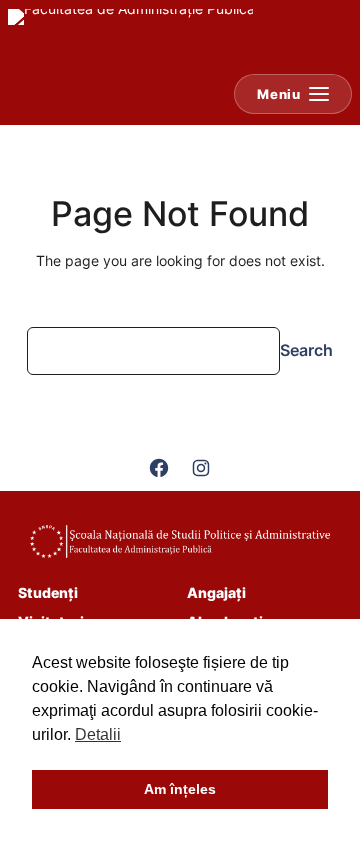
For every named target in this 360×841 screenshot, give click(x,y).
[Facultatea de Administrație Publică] (130, 36)
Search (306, 350)
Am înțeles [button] (180, 789)
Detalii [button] (98, 734)
